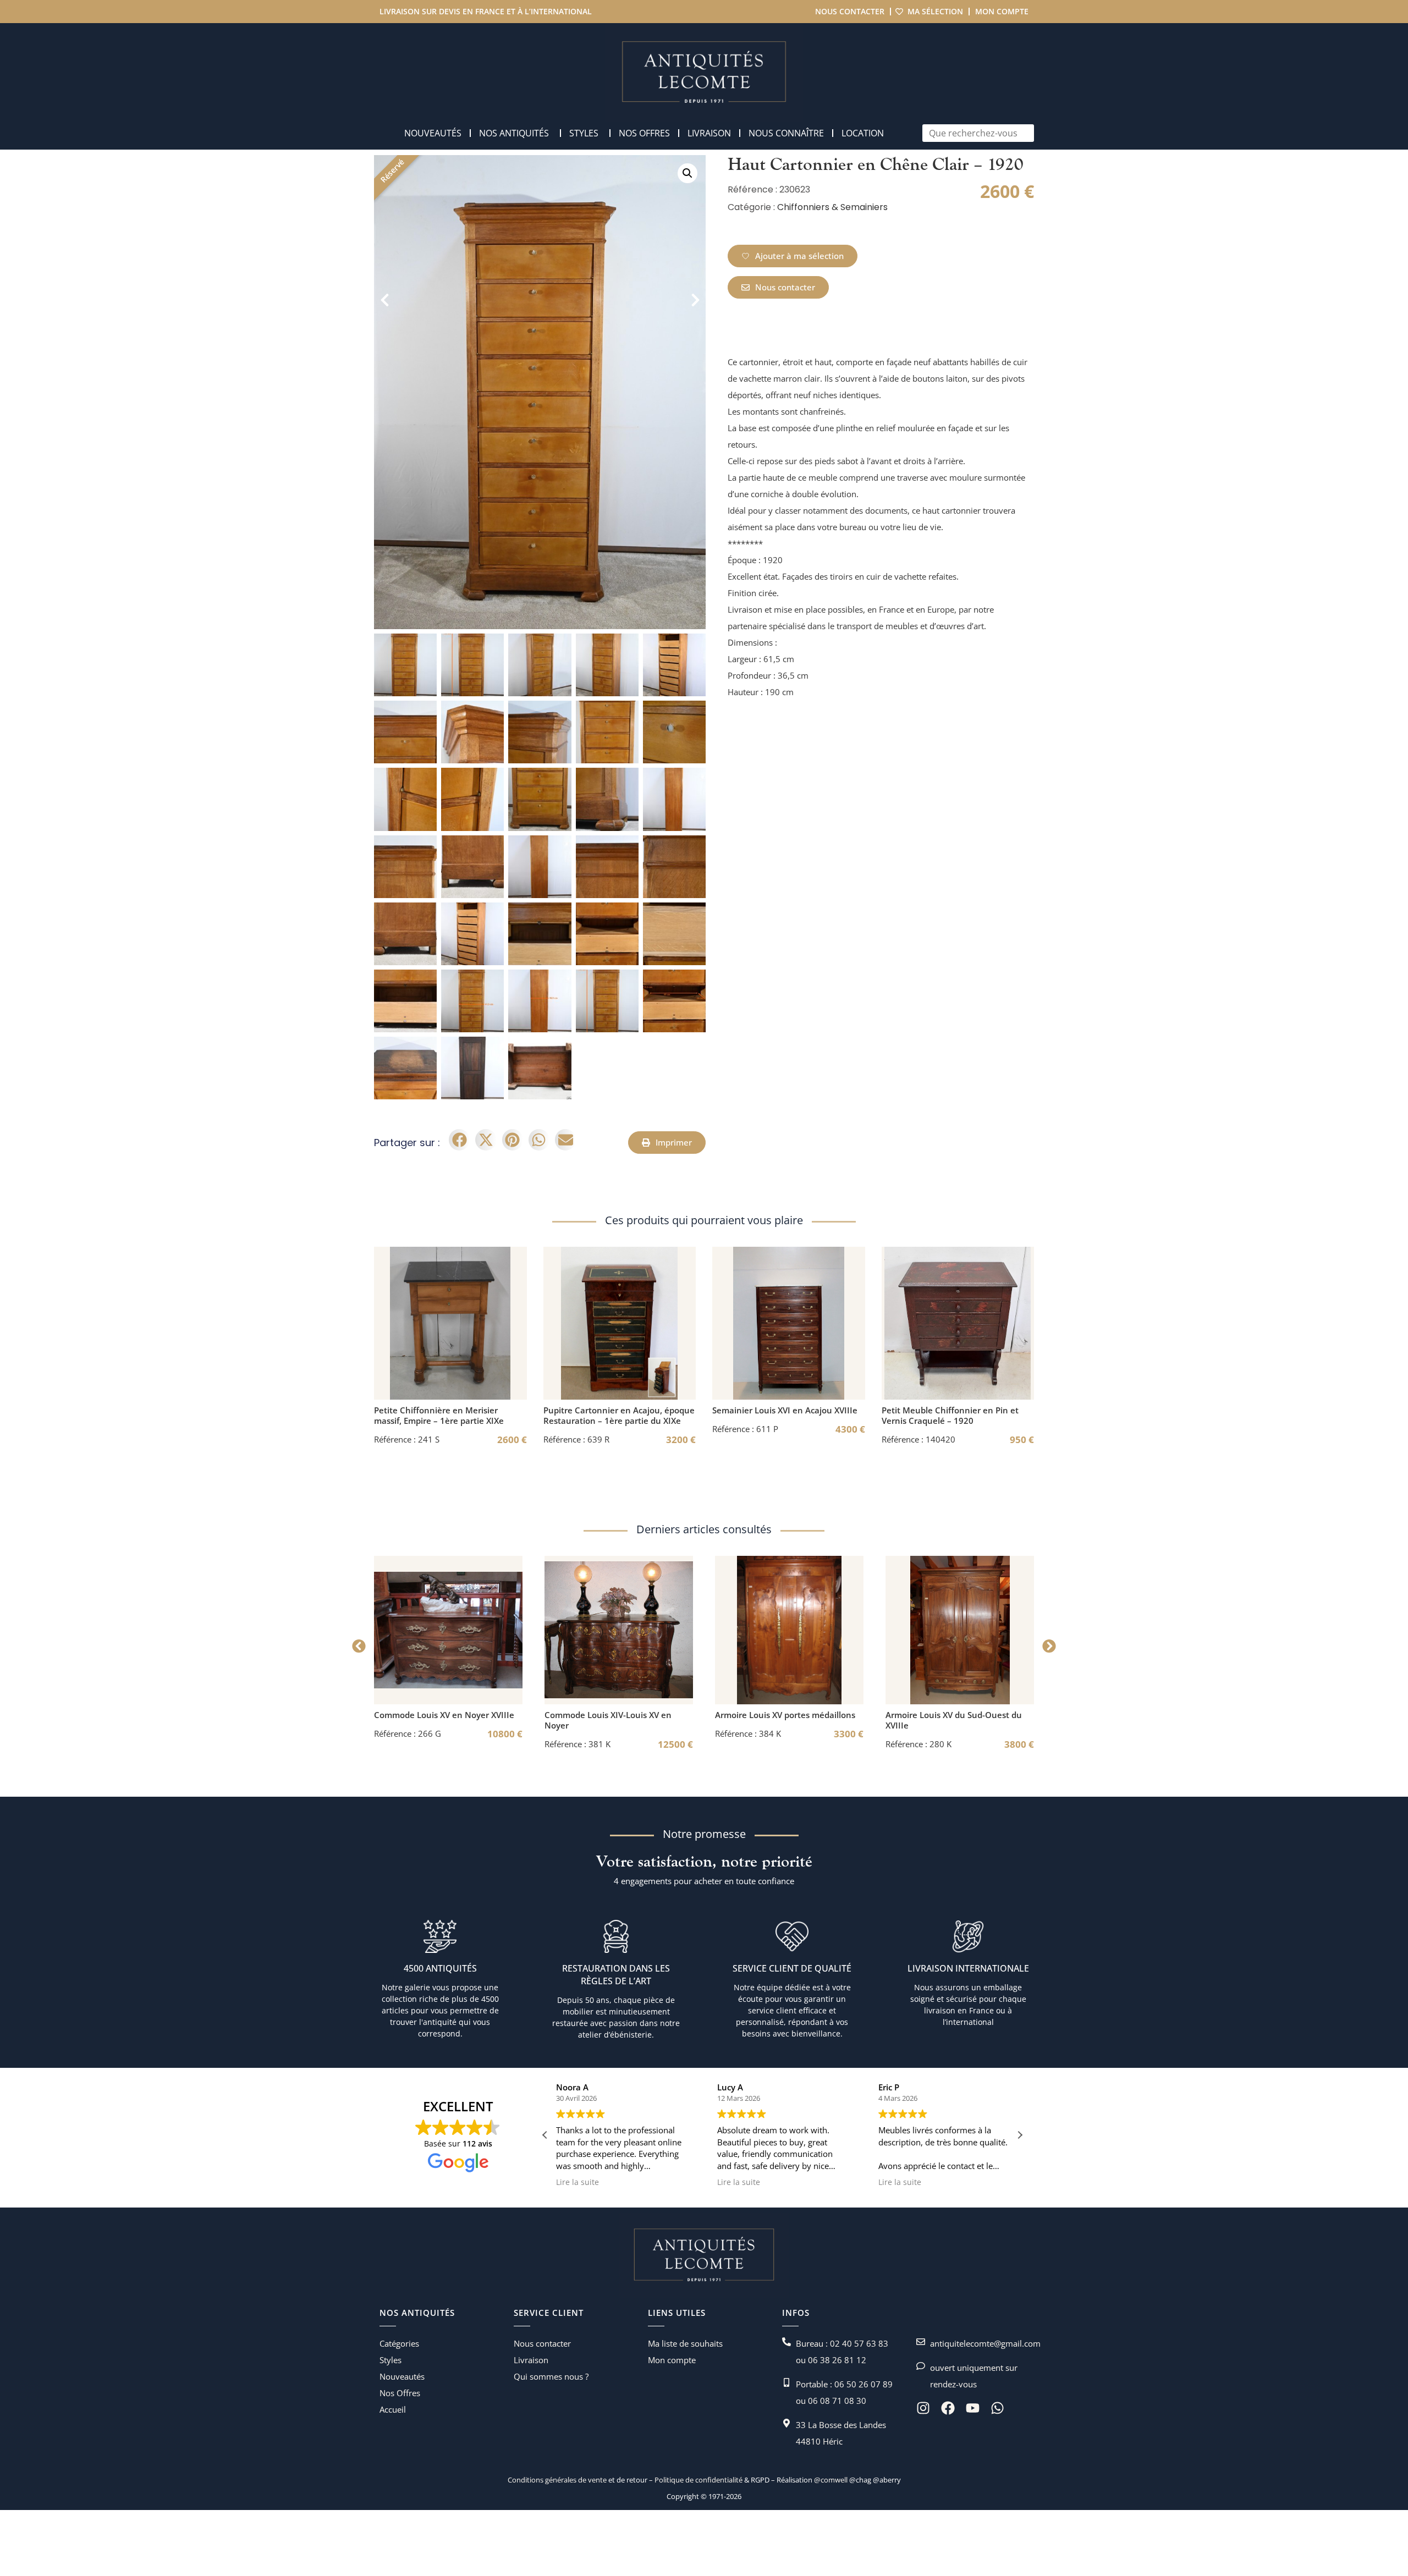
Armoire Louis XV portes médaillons (785, 1715)
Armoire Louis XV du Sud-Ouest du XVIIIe (954, 1720)
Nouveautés (402, 2376)
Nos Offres (400, 2393)
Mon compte (1002, 11)
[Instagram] (923, 2408)
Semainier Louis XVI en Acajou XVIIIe (785, 1410)
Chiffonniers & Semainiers (832, 207)
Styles (391, 2360)
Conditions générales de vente (557, 2480)
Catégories (399, 2343)
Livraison (531, 2360)
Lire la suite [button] (644, 2182)
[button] (687, 173)
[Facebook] (948, 2408)
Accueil (393, 2409)
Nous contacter (850, 11)
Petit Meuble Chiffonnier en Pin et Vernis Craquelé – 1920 (950, 1415)
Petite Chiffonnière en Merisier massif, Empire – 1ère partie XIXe (439, 1415)
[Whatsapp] (997, 2408)
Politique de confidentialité (698, 2480)
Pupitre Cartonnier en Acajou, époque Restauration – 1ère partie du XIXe (619, 1415)
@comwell (831, 2480)
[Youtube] (973, 2408)
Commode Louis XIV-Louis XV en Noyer (608, 1720)
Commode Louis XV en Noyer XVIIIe (444, 1715)
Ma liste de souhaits (685, 2343)
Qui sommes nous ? (551, 2376)
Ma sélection (935, 11)
